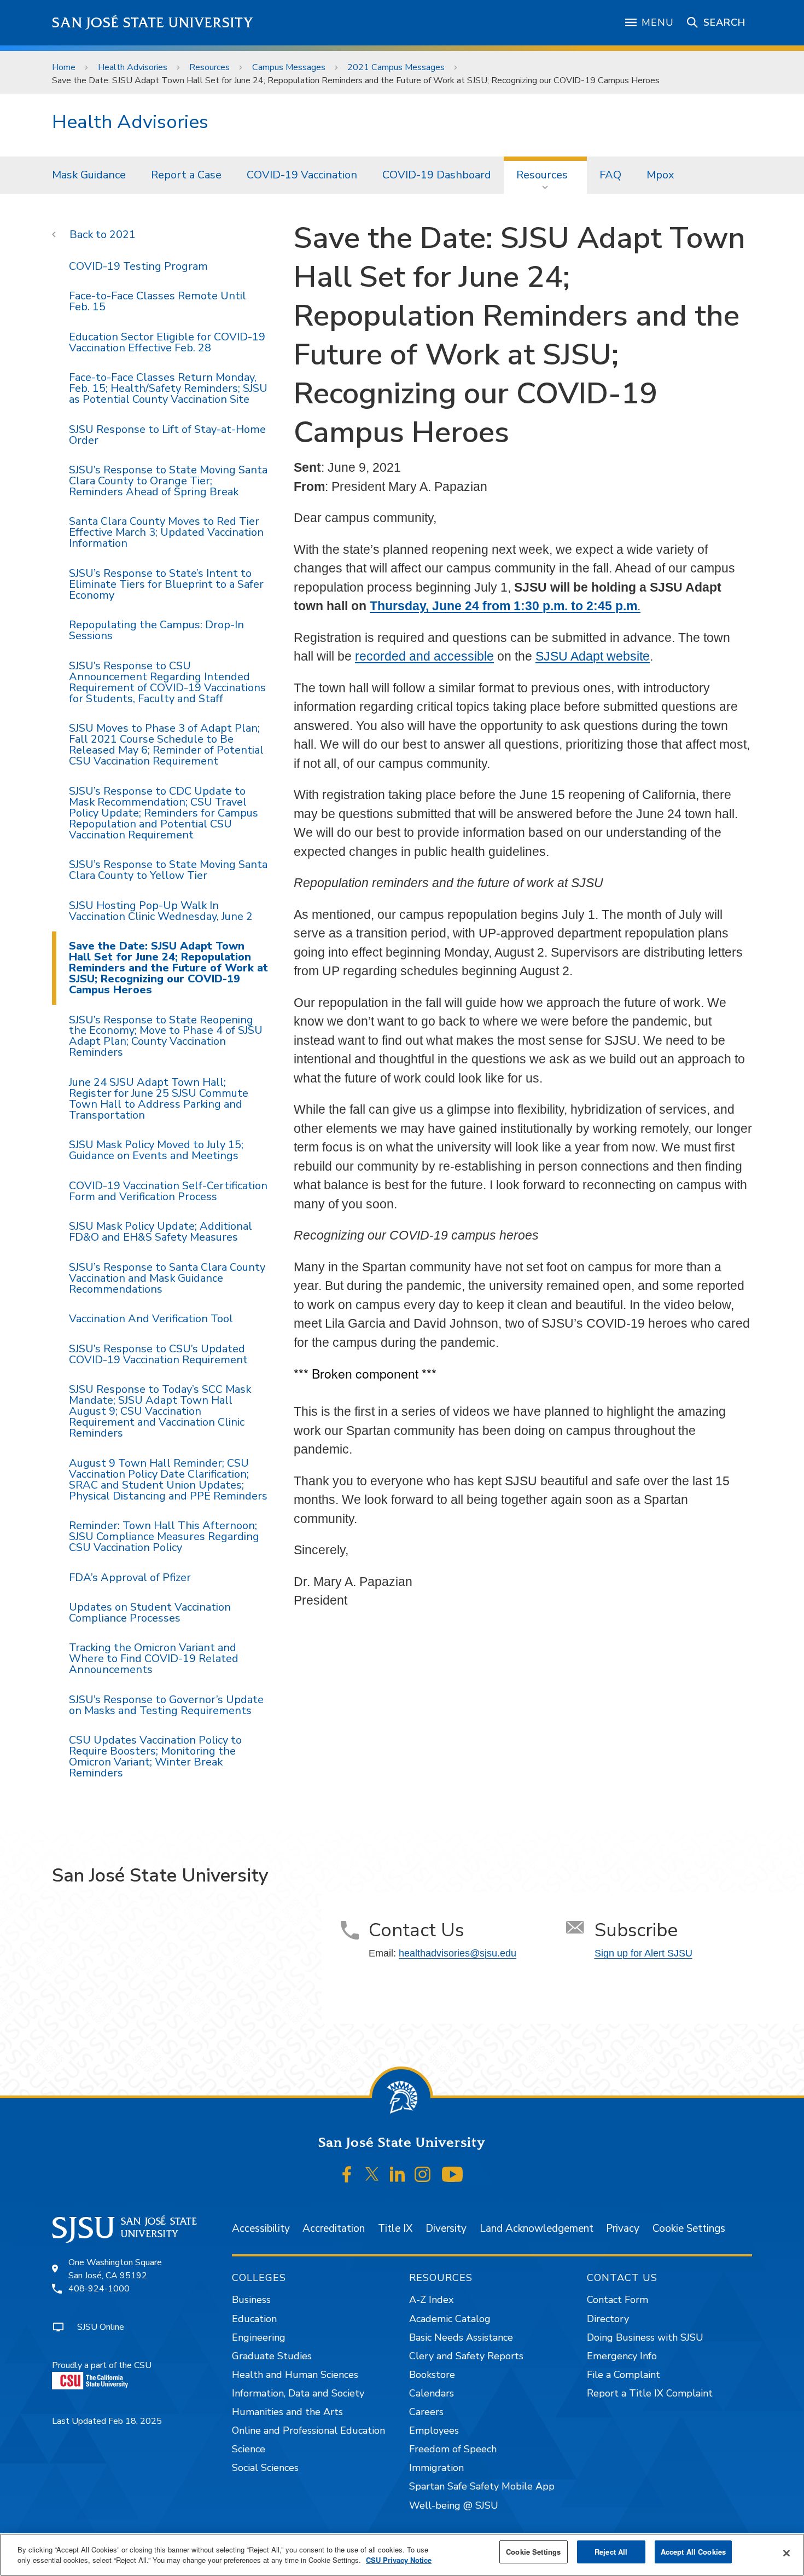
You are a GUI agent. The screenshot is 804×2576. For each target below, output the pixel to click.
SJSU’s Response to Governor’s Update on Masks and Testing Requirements (166, 1705)
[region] (402, 2555)
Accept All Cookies (693, 2552)
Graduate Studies (272, 2356)
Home (64, 67)
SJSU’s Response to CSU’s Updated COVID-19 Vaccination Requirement (158, 1354)
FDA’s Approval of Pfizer (130, 1578)
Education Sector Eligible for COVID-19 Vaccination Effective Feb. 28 (167, 342)
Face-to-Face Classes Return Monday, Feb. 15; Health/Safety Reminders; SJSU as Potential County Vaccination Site (168, 388)
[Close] (786, 2554)
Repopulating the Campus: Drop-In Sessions (156, 630)
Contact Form (617, 2300)
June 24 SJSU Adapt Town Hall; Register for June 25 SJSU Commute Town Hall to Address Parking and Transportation (159, 1099)
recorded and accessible (424, 656)
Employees (434, 2430)
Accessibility (261, 2228)
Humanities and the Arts (287, 2412)
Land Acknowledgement (537, 2228)
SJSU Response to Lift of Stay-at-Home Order (167, 435)
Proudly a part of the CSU (102, 2365)
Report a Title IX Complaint (650, 2393)
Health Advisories (133, 67)
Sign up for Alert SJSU (643, 1953)
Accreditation (334, 2228)
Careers (426, 2412)
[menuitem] (89, 175)
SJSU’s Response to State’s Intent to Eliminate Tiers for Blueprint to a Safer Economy (166, 584)
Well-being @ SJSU (454, 2505)
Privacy (623, 2228)
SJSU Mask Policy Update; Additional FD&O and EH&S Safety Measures (161, 1232)
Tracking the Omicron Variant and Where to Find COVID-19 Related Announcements (154, 1659)
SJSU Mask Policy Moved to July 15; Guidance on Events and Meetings (156, 1150)
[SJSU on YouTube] (452, 2174)
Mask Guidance (89, 175)
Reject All (611, 2552)
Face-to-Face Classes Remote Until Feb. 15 (158, 301)
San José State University (153, 23)
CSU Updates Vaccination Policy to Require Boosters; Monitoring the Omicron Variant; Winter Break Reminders (155, 1756)
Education (254, 2319)
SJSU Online (101, 2327)
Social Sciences (265, 2468)
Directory (608, 2319)
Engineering (259, 2337)
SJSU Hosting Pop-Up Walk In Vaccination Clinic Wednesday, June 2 (161, 911)
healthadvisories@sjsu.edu (458, 1953)
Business (251, 2300)
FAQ (610, 175)
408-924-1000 (99, 2289)
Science (249, 2449)
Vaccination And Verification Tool (151, 1319)
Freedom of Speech (453, 2449)
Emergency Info (622, 2356)
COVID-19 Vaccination (302, 175)
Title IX (395, 2228)
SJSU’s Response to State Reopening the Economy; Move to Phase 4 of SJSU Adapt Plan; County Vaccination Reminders (166, 1036)
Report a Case (186, 175)
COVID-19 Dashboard (437, 175)
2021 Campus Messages (396, 67)
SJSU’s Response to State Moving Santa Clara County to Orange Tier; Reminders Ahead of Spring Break (168, 481)
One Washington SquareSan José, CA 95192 (115, 2269)
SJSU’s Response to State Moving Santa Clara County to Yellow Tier (168, 870)
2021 (123, 235)
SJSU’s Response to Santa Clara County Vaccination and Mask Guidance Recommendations (167, 1278)
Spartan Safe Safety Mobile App (482, 2486)
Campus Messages (289, 67)
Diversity (446, 2228)
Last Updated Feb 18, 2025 (107, 2421)
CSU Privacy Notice (399, 2560)
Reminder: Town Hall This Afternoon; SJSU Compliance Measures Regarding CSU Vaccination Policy (164, 1536)
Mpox (660, 175)
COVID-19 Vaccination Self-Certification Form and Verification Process (168, 1191)
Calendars (432, 2393)
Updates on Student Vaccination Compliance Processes (150, 1613)
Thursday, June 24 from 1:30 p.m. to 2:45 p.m (503, 606)
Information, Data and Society (298, 2393)
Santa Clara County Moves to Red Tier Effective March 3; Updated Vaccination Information (166, 532)
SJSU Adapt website (593, 656)
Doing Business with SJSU (645, 2337)
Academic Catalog (450, 2319)
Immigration (436, 2468)
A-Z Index (431, 2300)
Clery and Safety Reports (466, 2356)
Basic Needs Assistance (461, 2337)
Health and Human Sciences (295, 2375)
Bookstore (432, 2375)
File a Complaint (624, 2375)
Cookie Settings (689, 2228)
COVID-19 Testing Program (138, 266)
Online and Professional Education (308, 2430)
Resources (209, 67)
